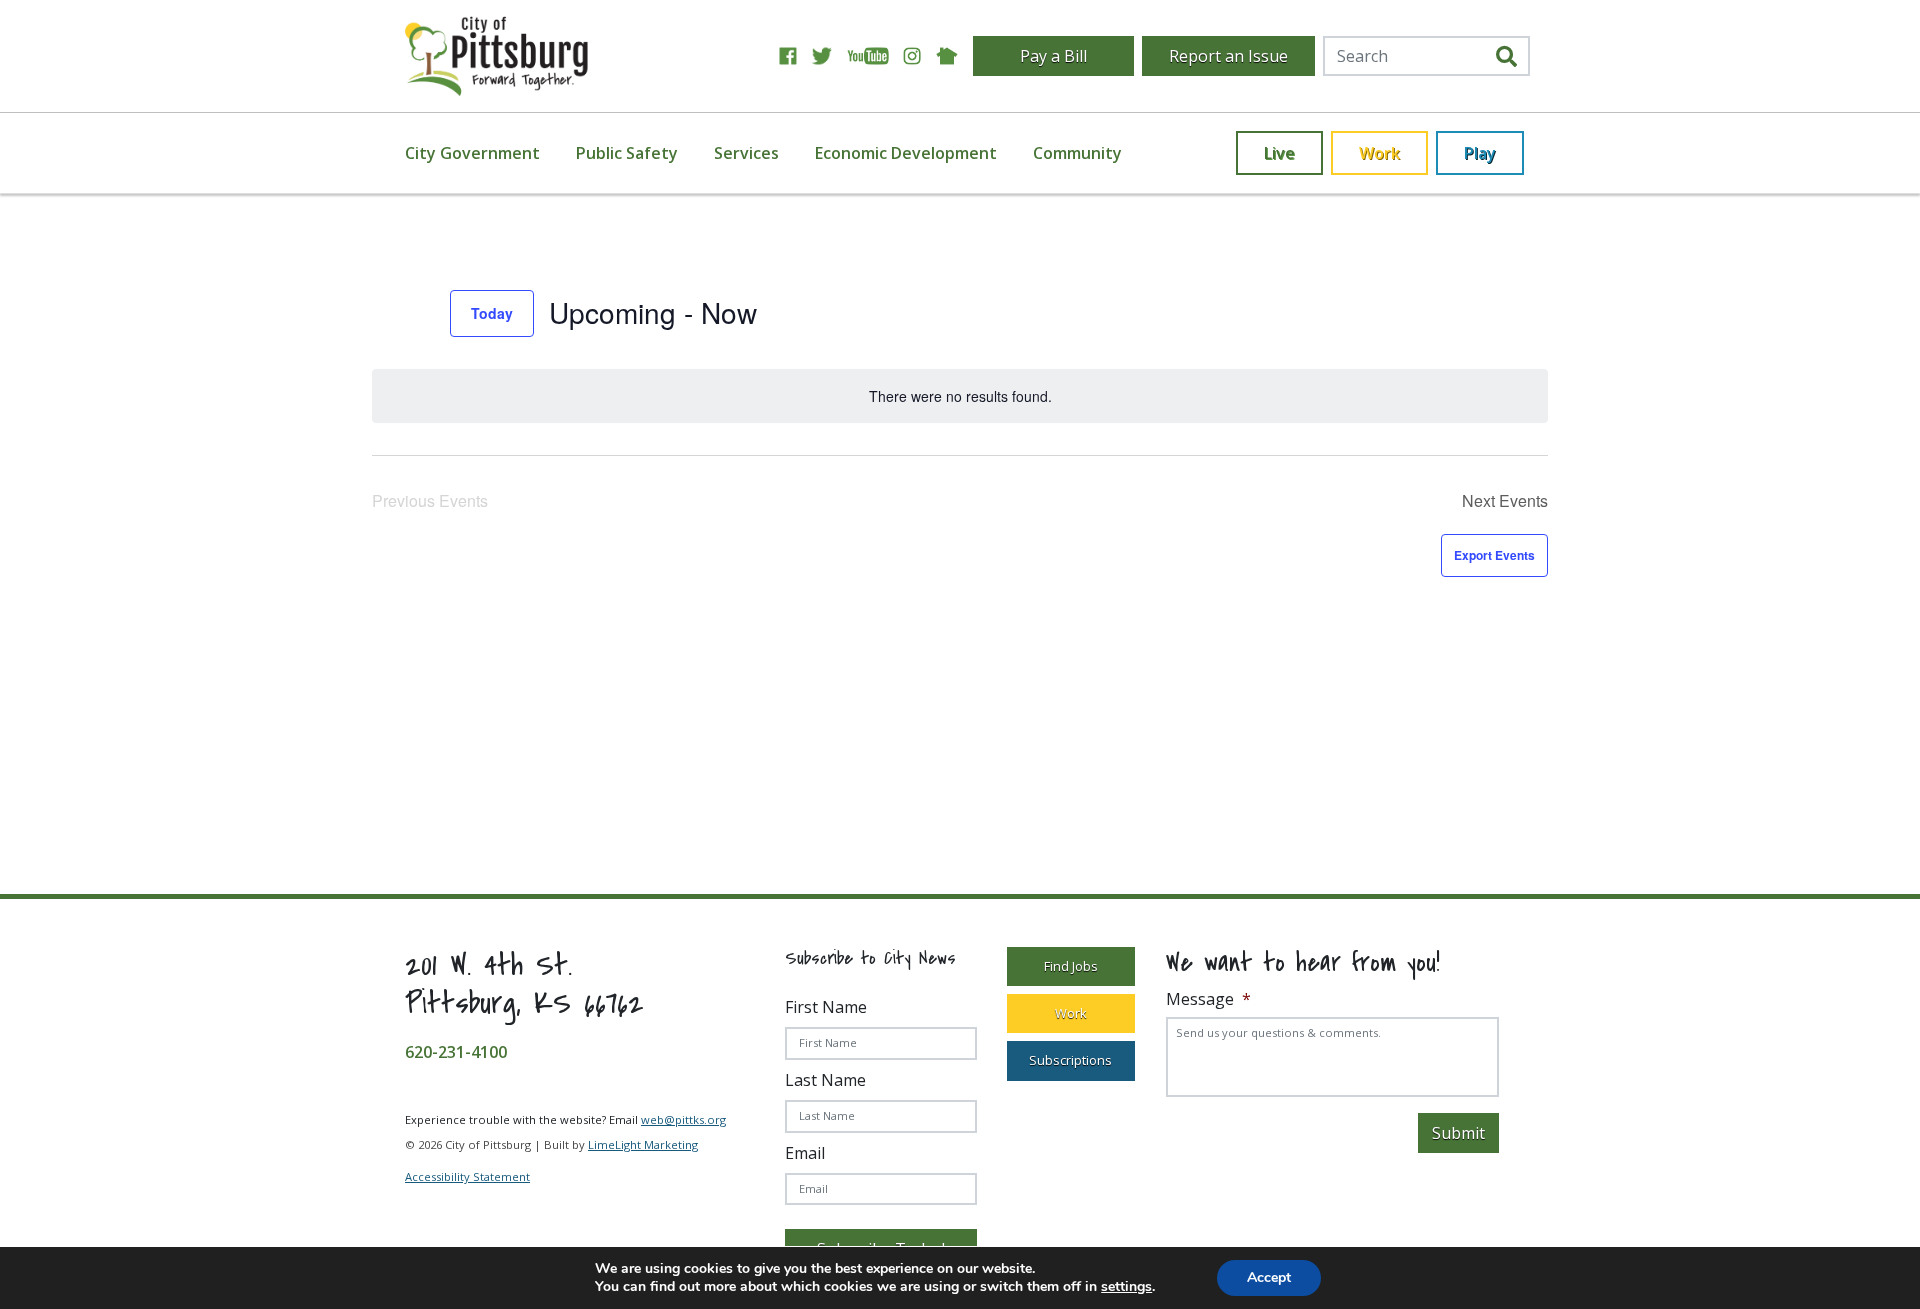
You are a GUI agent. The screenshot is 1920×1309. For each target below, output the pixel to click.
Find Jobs (1071, 966)
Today (492, 313)
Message (1208, 999)
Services (746, 153)
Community (1077, 153)
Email (805, 1153)
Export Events (1494, 555)
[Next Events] (423, 313)
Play (1480, 153)
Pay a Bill (1053, 56)
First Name (826, 1007)
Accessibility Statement (467, 1176)
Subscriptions (1070, 1060)
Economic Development (906, 153)
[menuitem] (484, 153)
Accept (1269, 1277)
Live (1279, 153)
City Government (472, 153)
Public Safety (627, 153)
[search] (1506, 56)
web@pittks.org (683, 1119)
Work (1379, 153)
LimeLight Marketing (643, 1144)
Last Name (825, 1080)
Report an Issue (1228, 56)
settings (1126, 1287)
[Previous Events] (384, 313)
